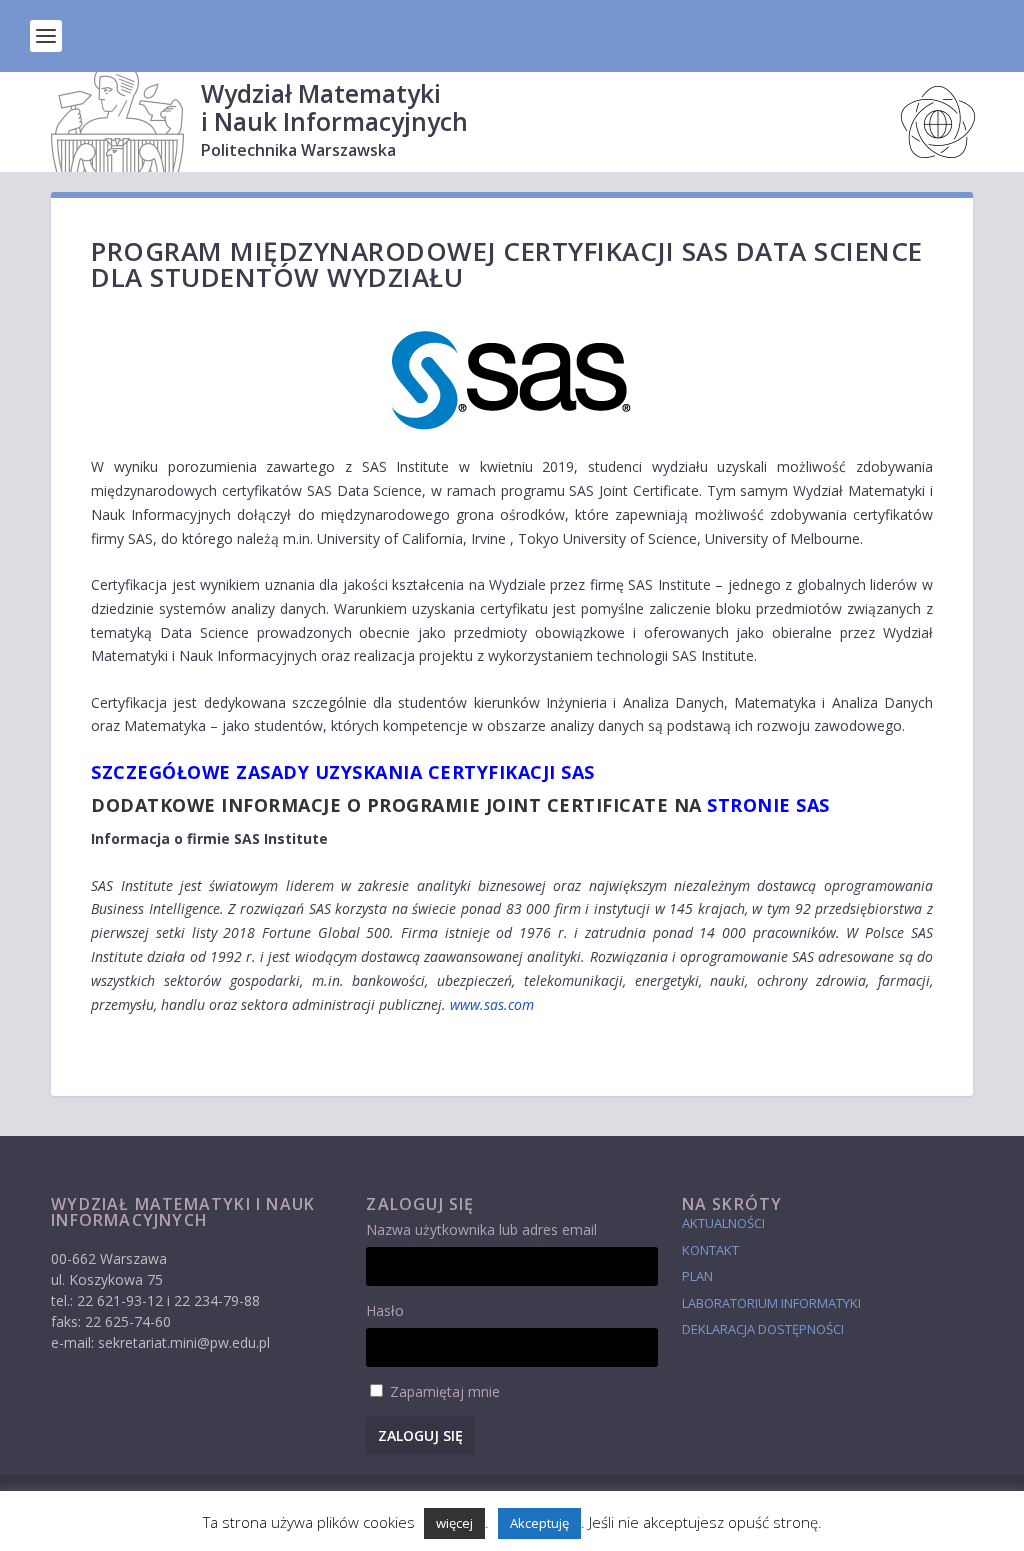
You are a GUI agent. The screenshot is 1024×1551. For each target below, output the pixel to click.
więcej (454, 1523)
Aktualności (723, 1223)
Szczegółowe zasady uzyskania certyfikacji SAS (343, 772)
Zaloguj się (420, 1435)
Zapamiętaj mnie (445, 1391)
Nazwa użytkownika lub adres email (481, 1229)
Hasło (385, 1310)
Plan (697, 1276)
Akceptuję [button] (539, 1523)
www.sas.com (492, 1004)
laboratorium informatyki (771, 1303)
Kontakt (710, 1250)
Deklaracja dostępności (763, 1329)
